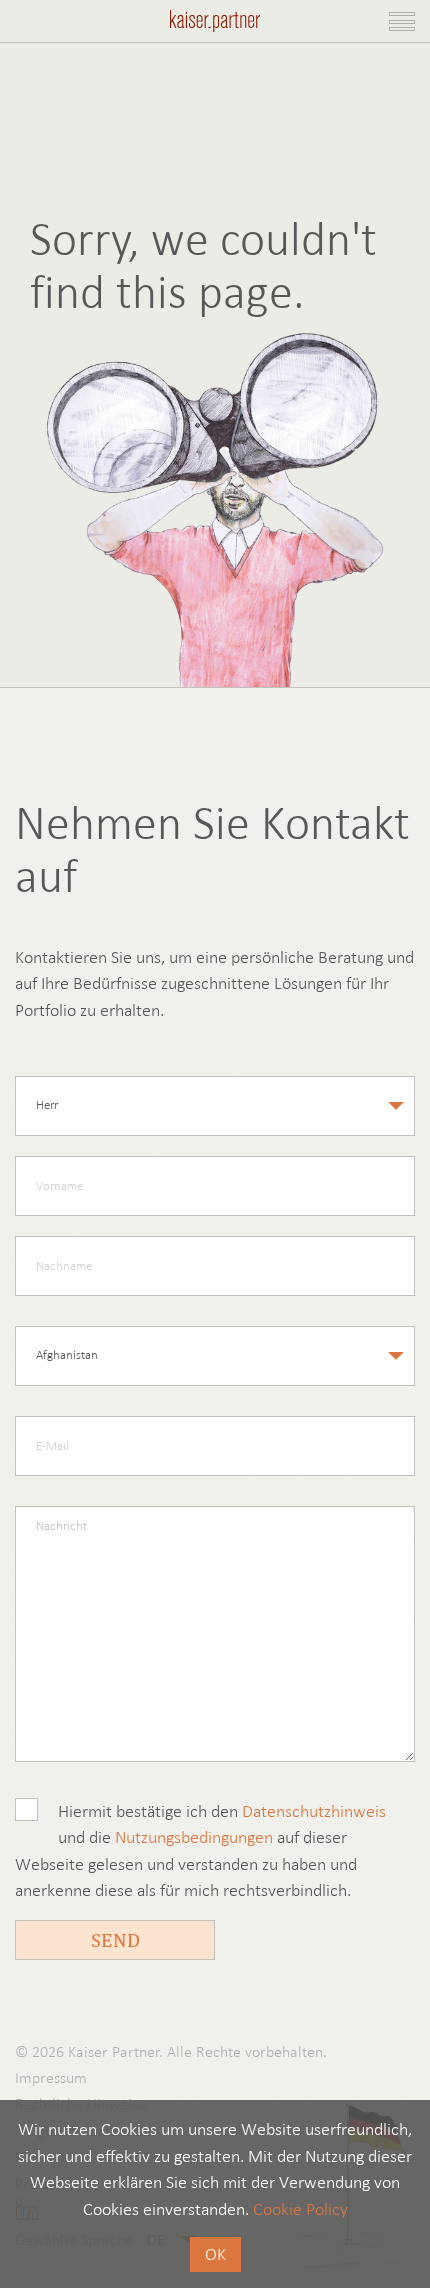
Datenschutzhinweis (314, 1811)
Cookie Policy (300, 2209)
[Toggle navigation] (402, 21)
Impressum (51, 2077)
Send (115, 1939)
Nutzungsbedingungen (194, 1837)
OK (215, 2254)
